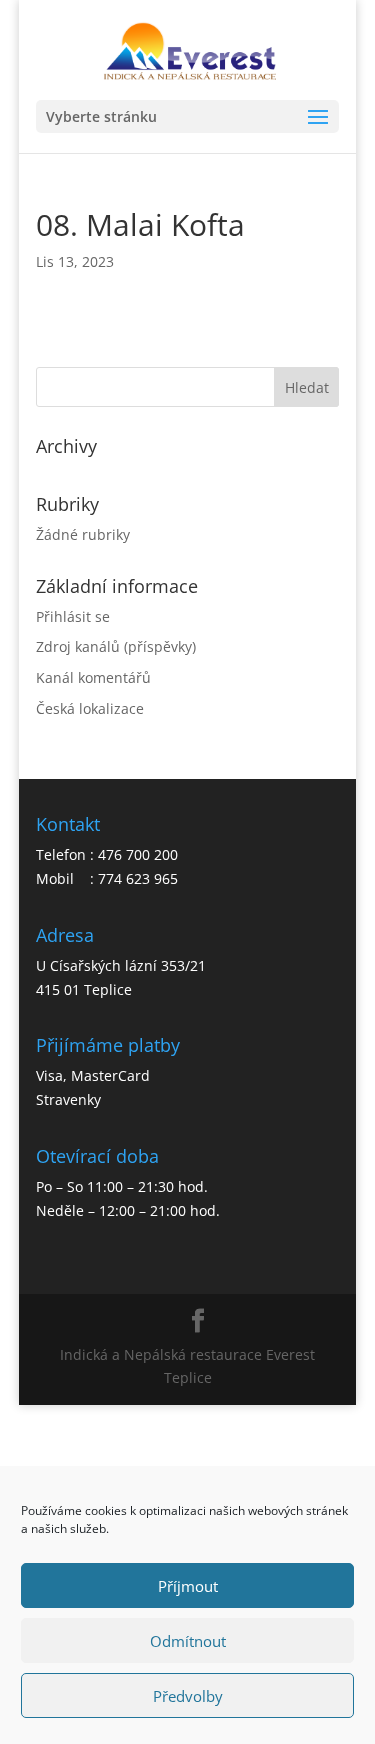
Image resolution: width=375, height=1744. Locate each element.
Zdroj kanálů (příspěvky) (116, 646)
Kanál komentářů (93, 677)
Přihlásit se (73, 616)
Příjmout (188, 1586)
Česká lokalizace (90, 708)
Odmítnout (188, 1641)
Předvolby (188, 1696)
